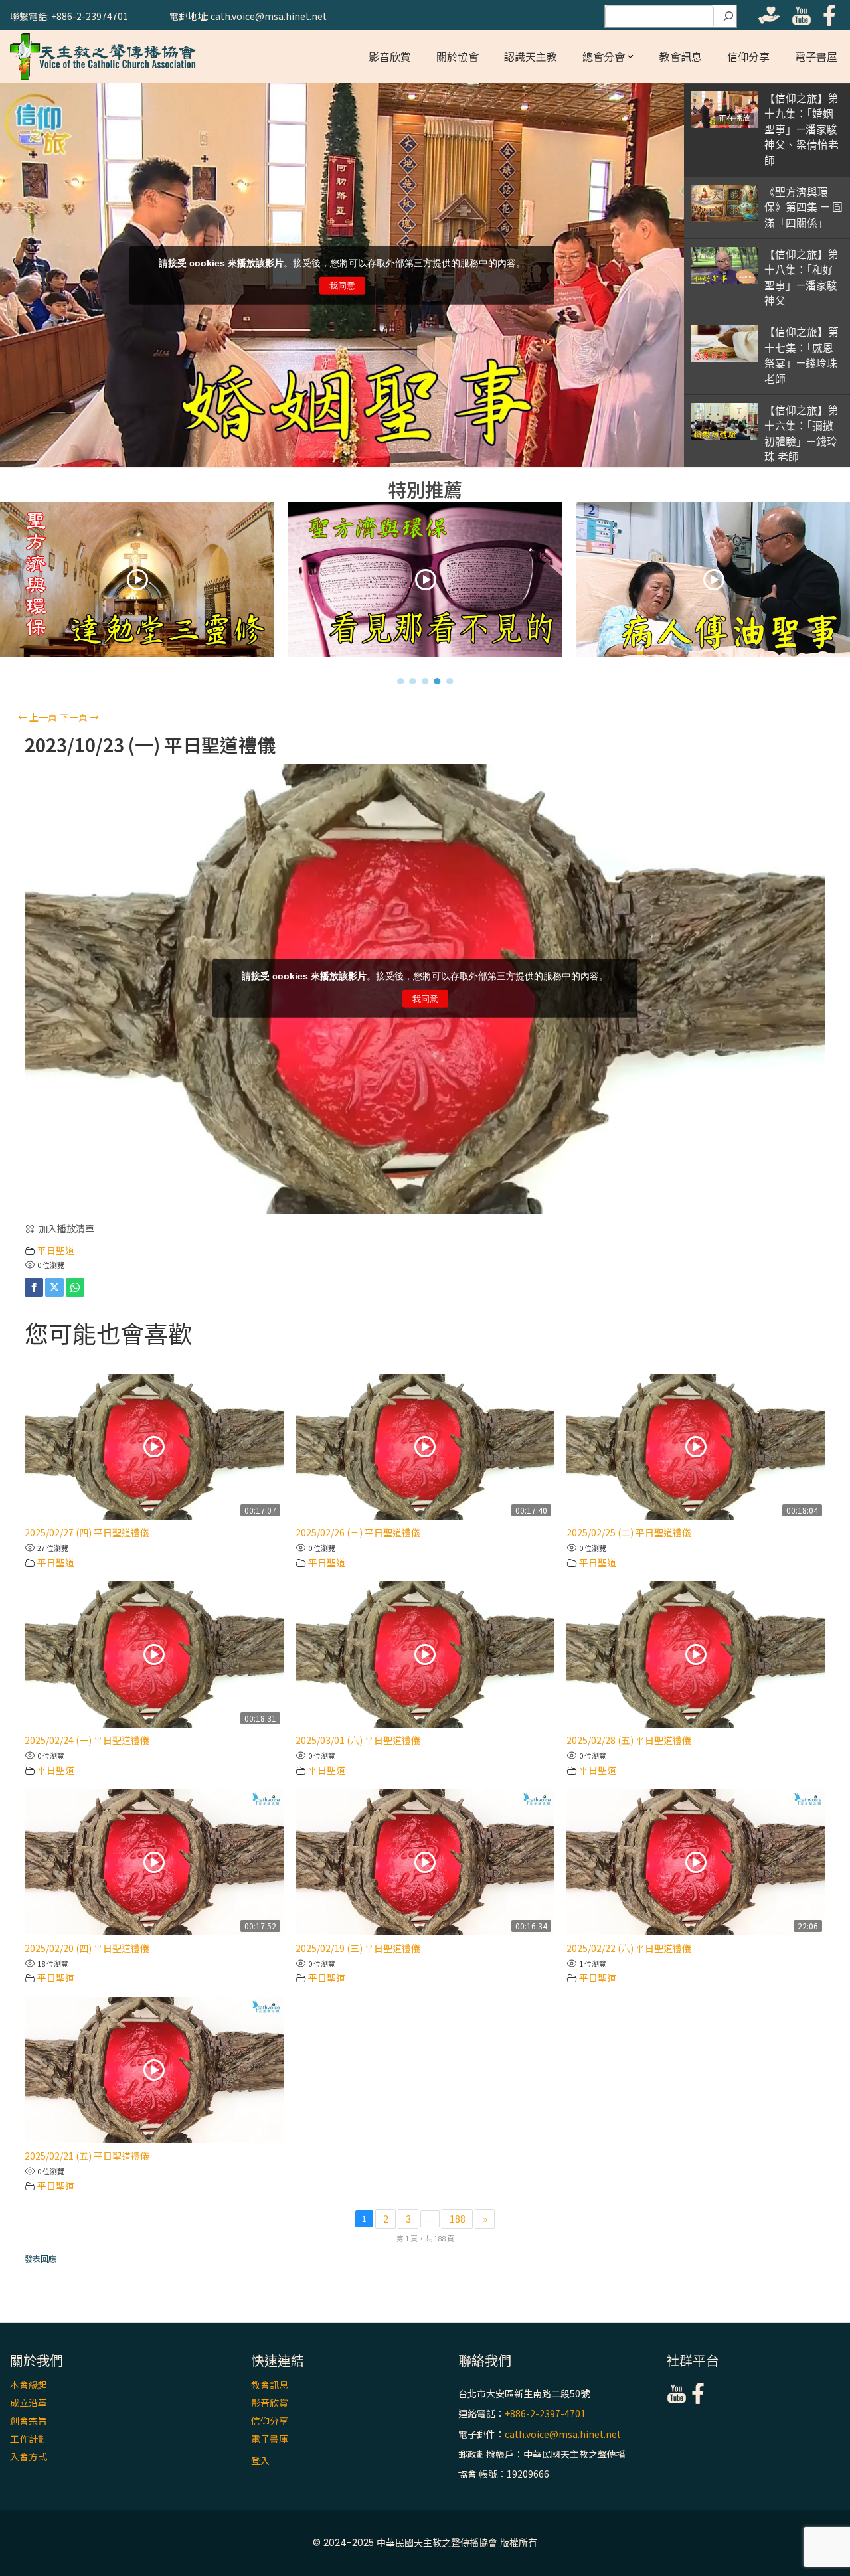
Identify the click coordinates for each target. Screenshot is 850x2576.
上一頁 (38, 717)
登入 (260, 2460)
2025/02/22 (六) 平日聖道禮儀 (629, 1948)
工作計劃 (29, 2439)
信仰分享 (748, 56)
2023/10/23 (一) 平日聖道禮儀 (150, 745)
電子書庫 (270, 2439)
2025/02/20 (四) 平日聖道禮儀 (87, 1948)
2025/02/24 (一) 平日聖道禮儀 (87, 1740)
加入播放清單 (66, 1228)
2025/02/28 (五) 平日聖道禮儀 (629, 1740)
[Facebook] (34, 1287)
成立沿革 (29, 2403)
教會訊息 (681, 56)
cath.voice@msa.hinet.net (563, 2434)
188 (458, 2219)
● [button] (401, 681)
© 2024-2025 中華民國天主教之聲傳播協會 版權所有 (425, 2543)
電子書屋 (816, 56)
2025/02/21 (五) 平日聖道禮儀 (87, 2156)
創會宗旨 (29, 2421)
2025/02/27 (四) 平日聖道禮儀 (87, 1532)
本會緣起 (29, 2385)
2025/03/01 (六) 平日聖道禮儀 (358, 1740)
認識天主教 (531, 56)
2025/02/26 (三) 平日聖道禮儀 (358, 1532)
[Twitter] (54, 1287)
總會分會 (604, 56)
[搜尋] (728, 17)
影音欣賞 (390, 56)
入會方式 (29, 2456)
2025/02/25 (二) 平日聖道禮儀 (629, 1532)
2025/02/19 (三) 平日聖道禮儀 (358, 1948)
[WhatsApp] (75, 1287)
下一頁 (79, 717)
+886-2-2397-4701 (545, 2414)
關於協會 (458, 56)
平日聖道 (56, 1250)
